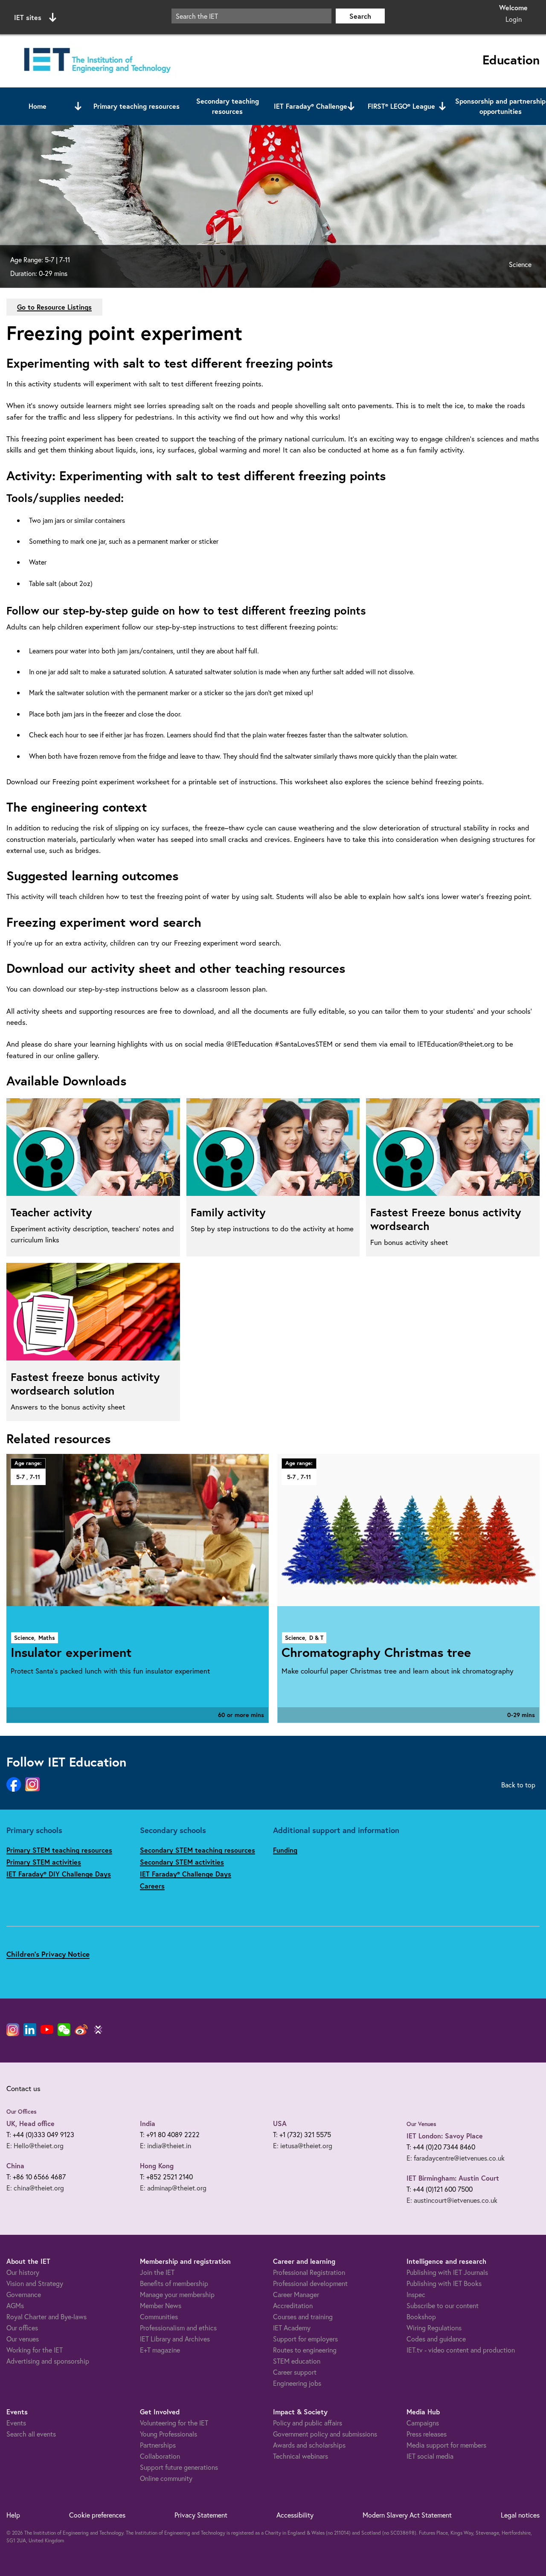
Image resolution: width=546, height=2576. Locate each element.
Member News (161, 2305)
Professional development (310, 2283)
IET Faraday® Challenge (311, 106)
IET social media (430, 2456)
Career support (295, 2372)
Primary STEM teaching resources (59, 1850)
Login (514, 19)
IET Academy (292, 2328)
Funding (285, 1850)
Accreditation (293, 2305)
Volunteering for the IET (174, 2423)
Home (38, 106)
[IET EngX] (98, 2030)
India (148, 2123)
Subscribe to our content (443, 2305)
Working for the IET (35, 2350)
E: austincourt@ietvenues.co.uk (452, 2200)
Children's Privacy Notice (48, 1954)
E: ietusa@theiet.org (303, 2145)
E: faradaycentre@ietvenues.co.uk (456, 2158)
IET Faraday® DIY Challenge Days (59, 1874)
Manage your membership (177, 2294)
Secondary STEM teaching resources (197, 1850)
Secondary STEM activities (182, 1862)
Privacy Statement (201, 2515)
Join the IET (157, 2272)
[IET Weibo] (81, 2030)
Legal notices (520, 2515)
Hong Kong (157, 2166)
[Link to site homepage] (96, 61)
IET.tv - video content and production (461, 2350)
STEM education (297, 2361)
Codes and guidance (436, 2339)
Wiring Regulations (434, 2328)
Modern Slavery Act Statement (407, 2515)
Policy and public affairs (308, 2423)
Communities (159, 2316)
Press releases (427, 2434)
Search (360, 16)
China (15, 2166)
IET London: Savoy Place (445, 2136)
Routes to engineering (305, 2350)
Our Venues (421, 2124)
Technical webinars (301, 2456)
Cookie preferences (97, 2515)
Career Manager (296, 2294)
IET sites (28, 17)
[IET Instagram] (13, 2030)
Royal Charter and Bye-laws (46, 2316)
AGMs (15, 2305)
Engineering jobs (297, 2383)
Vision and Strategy (35, 2283)
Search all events (31, 2434)
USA (280, 2123)
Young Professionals (168, 2434)
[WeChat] (64, 2030)
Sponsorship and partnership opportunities (500, 106)
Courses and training (303, 2316)
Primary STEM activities (44, 1862)
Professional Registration (309, 2272)
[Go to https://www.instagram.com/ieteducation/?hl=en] (32, 1785)
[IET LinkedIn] (30, 2030)
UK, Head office (30, 2123)
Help (13, 2515)
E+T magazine (160, 2350)
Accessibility (295, 2515)
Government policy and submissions (325, 2434)
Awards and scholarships (309, 2445)
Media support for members (446, 2445)
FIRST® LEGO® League (401, 106)
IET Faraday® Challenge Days (186, 1874)
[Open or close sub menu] (78, 106)
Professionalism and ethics (178, 2328)
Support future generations (179, 2467)
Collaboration (160, 2456)
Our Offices (22, 2112)
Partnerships (158, 2445)
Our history (23, 2272)
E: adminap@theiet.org (173, 2188)
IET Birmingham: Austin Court (453, 2178)
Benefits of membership (174, 2283)
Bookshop (421, 2316)
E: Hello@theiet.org (35, 2145)
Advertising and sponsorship (48, 2361)
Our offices (22, 2328)
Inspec (416, 2294)
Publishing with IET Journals (447, 2272)
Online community (166, 2478)
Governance (24, 2294)
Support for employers (305, 2339)
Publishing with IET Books (444, 2283)
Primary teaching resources (136, 106)
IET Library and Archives (175, 2339)
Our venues (23, 2339)
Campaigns (423, 2423)
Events (16, 2423)
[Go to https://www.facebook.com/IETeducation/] (14, 1785)
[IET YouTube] (47, 2031)
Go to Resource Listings (54, 307)
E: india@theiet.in (166, 2145)
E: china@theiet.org (35, 2188)
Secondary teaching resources (228, 106)
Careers (152, 1886)
